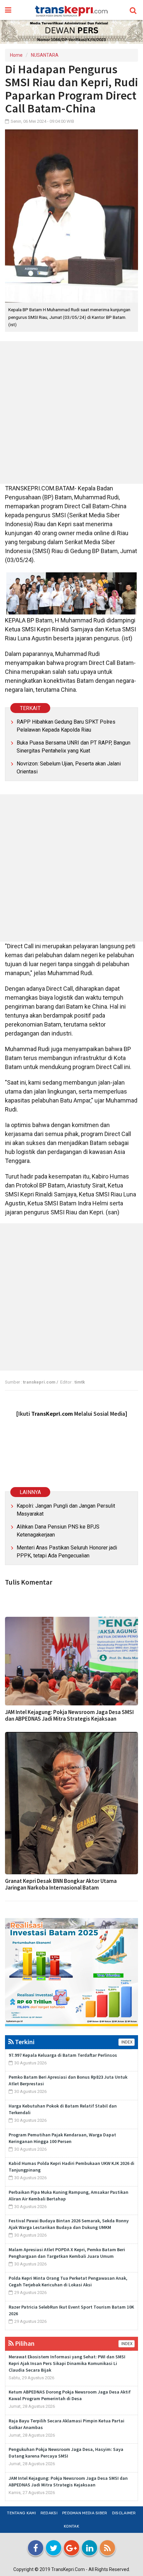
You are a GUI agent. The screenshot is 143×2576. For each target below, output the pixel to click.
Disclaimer (124, 2513)
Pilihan (24, 2343)
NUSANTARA (45, 55)
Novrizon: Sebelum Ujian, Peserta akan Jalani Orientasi (69, 768)
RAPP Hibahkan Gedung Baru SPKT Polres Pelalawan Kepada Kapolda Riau (66, 726)
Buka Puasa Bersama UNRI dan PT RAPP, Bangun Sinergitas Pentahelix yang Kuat (73, 747)
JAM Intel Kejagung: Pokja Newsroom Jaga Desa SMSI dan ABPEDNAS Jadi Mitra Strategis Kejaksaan (69, 1715)
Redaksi (49, 2513)
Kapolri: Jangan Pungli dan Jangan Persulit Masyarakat (66, 1510)
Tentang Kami (21, 2513)
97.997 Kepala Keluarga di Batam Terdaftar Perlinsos (63, 2055)
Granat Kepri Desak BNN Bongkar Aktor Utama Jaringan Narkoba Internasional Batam (61, 1884)
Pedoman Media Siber (85, 2513)
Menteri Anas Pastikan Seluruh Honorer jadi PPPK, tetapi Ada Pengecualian (67, 1552)
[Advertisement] (71, 412)
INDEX (127, 2042)
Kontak (71, 2526)
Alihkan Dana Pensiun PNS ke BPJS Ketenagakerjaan (58, 1531)
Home (16, 55)
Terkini (24, 2042)
